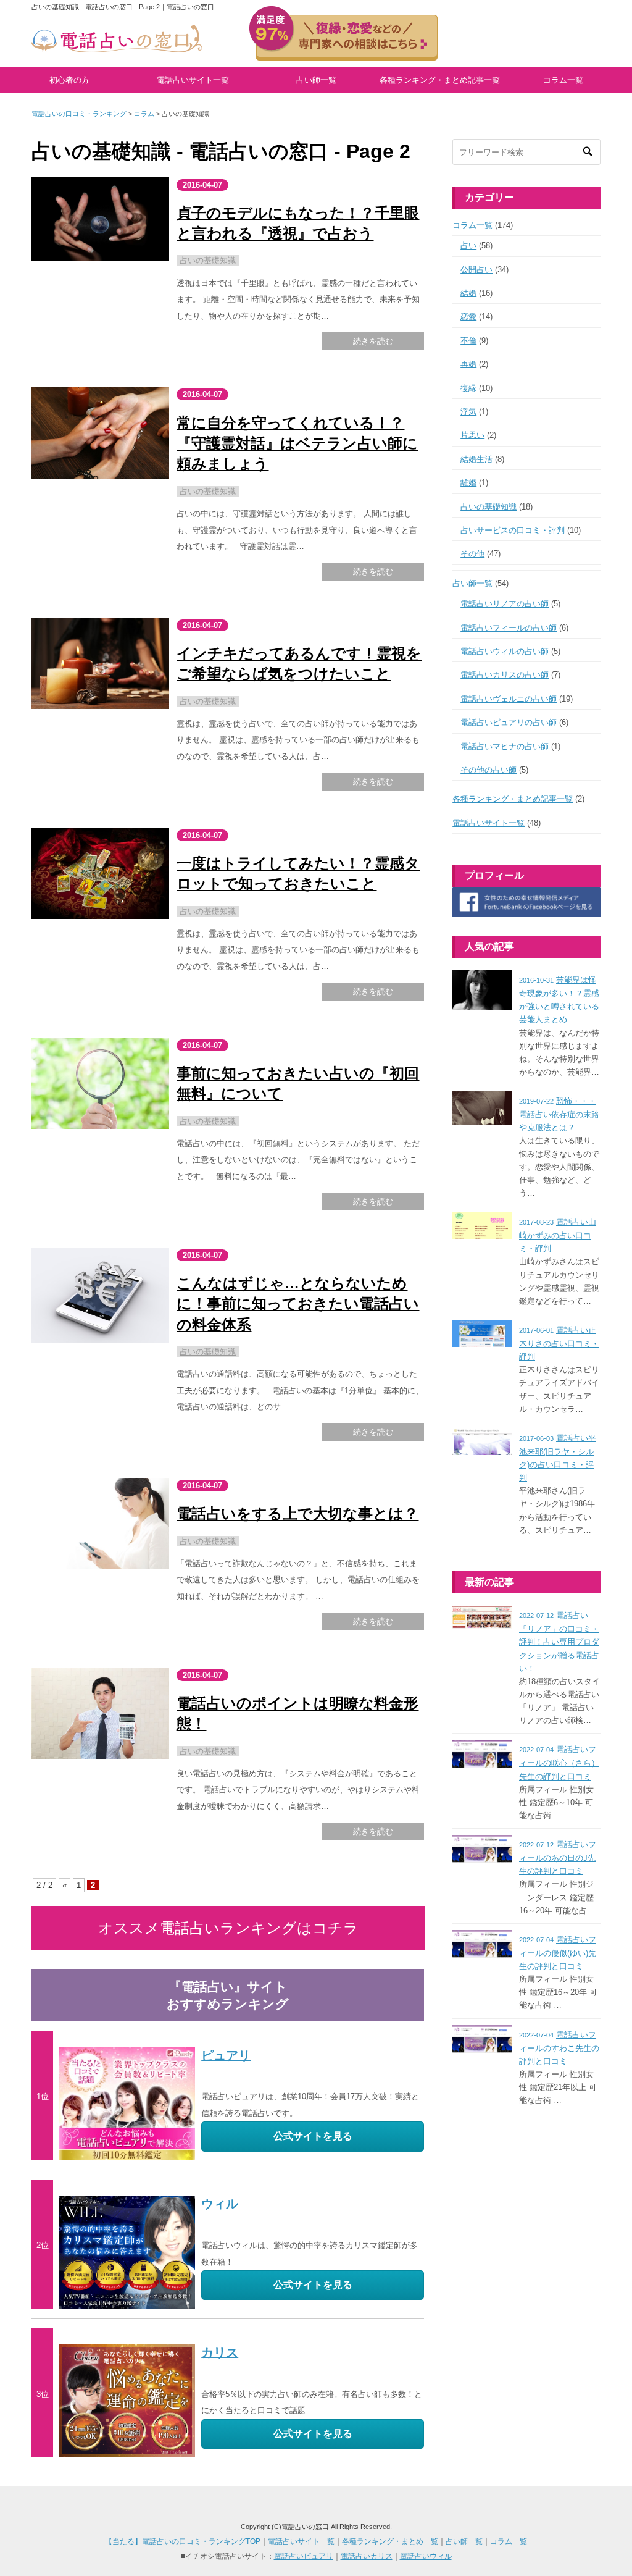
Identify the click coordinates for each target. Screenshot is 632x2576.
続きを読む (373, 341)
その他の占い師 (489, 770)
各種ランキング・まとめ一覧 (390, 2541)
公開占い (476, 270)
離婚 (468, 483)
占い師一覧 (316, 80)
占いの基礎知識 (208, 260)
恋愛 (468, 317)
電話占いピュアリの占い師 (509, 722)
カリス (220, 2352)
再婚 (468, 364)
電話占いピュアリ (304, 2556)
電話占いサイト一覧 (193, 80)
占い (468, 245)
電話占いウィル (426, 2556)
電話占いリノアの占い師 (505, 604)
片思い (472, 435)
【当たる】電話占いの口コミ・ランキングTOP (183, 2541)
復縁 (468, 388)
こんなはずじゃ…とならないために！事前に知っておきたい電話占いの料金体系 (298, 1304)
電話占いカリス (367, 2556)
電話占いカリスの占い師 (505, 675)
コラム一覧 (563, 80)
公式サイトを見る (313, 2136)
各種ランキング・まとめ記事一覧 (440, 80)
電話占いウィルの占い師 (505, 651)
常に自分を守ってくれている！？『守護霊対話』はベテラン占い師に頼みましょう (297, 443)
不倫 (468, 341)
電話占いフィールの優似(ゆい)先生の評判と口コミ (558, 1953)
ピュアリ (226, 2055)
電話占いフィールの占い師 (509, 628)
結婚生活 (476, 459)
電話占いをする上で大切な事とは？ (297, 1513)
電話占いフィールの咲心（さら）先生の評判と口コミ (559, 1763)
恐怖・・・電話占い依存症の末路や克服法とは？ (559, 1114)
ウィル (220, 2204)
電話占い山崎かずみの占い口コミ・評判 (558, 1235)
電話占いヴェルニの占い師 (509, 699)
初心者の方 (69, 80)
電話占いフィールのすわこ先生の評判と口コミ (559, 2048)
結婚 (468, 293)
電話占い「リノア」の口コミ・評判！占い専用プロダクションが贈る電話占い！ (559, 1642)
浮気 (468, 412)
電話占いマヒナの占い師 (505, 746)
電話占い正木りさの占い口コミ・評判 (559, 1343)
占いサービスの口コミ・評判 (513, 530)
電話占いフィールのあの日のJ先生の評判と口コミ (558, 1858)
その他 (472, 554)
